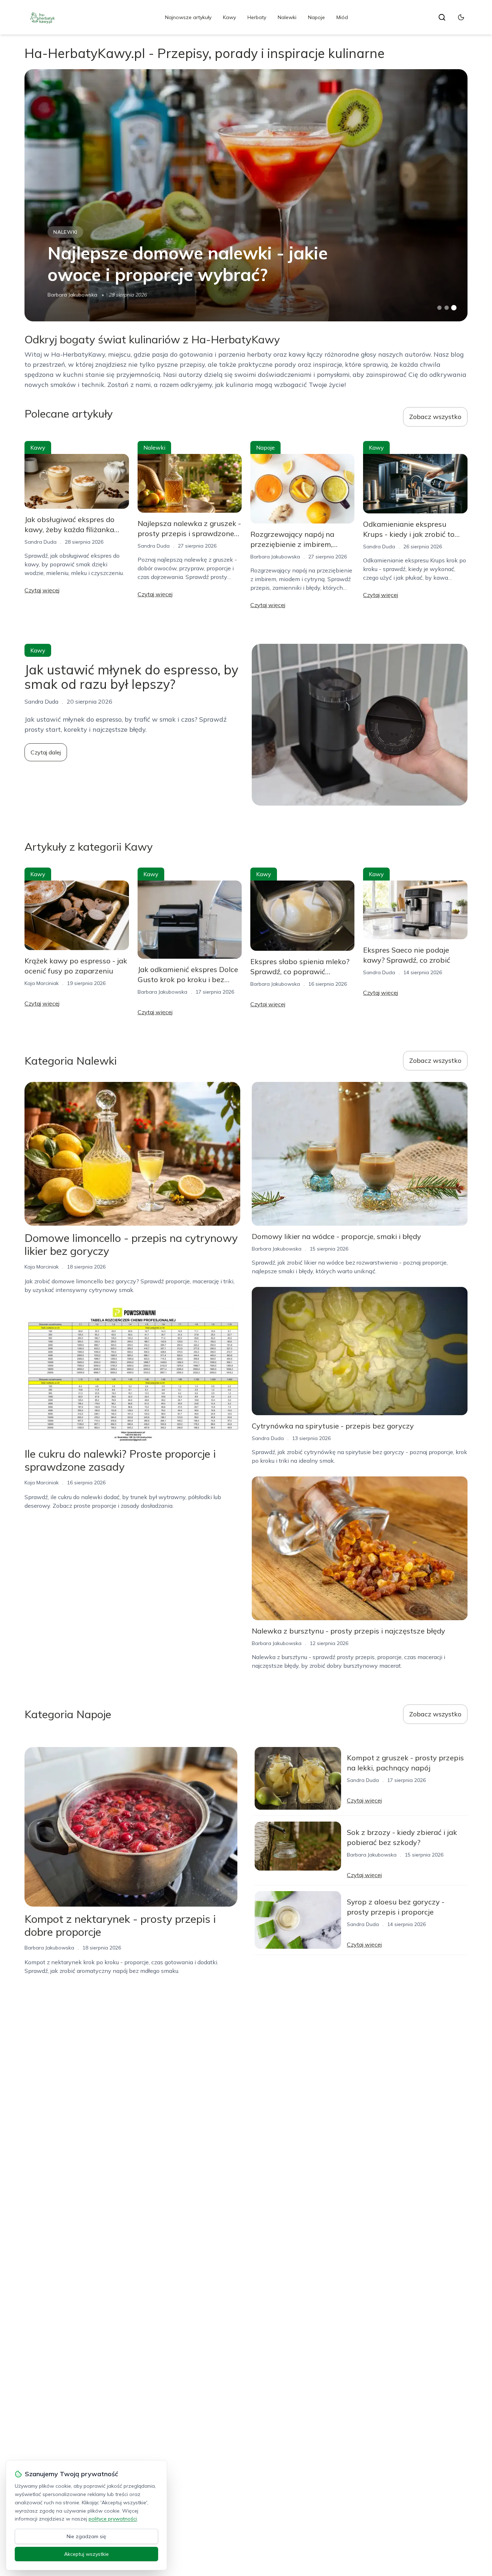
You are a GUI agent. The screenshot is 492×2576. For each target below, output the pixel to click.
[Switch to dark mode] (461, 17)
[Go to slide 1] (439, 308)
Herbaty (257, 17)
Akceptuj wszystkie (86, 2554)
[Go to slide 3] (454, 308)
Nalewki (287, 17)
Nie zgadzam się (86, 2536)
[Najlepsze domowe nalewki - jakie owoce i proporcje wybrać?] (246, 195)
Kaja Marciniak (42, 983)
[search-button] (442, 17)
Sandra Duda (41, 542)
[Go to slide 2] (447, 308)
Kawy (229, 17)
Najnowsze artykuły (188, 17)
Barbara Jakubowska (72, 295)
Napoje (316, 17)
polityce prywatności (113, 2519)
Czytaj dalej (46, 752)
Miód (342, 17)
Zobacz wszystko (435, 417)
